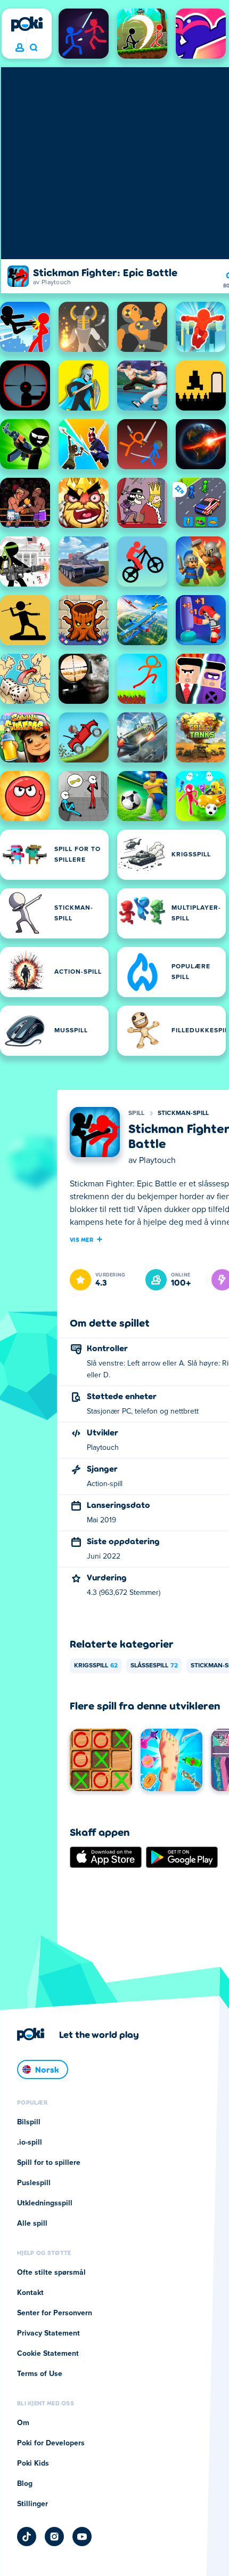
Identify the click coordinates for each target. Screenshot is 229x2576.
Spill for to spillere (49, 2163)
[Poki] (27, 24)
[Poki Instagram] (54, 2537)
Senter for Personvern (55, 2313)
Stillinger (32, 2504)
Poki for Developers (51, 2443)
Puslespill (34, 2183)
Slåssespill (154, 1666)
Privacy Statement (48, 2333)
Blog (25, 2484)
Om (23, 2423)
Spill (137, 1113)
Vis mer (81, 1239)
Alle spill (32, 2224)
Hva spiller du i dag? (33, 48)
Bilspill (29, 2122)
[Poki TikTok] (27, 2537)
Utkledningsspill (45, 2203)
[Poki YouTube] (82, 2537)
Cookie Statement (48, 2354)
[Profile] (20, 48)
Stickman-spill (183, 1113)
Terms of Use (40, 2374)
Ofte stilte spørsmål (51, 2273)
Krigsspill (96, 1666)
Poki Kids (33, 2463)
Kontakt (30, 2293)
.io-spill (30, 2142)
